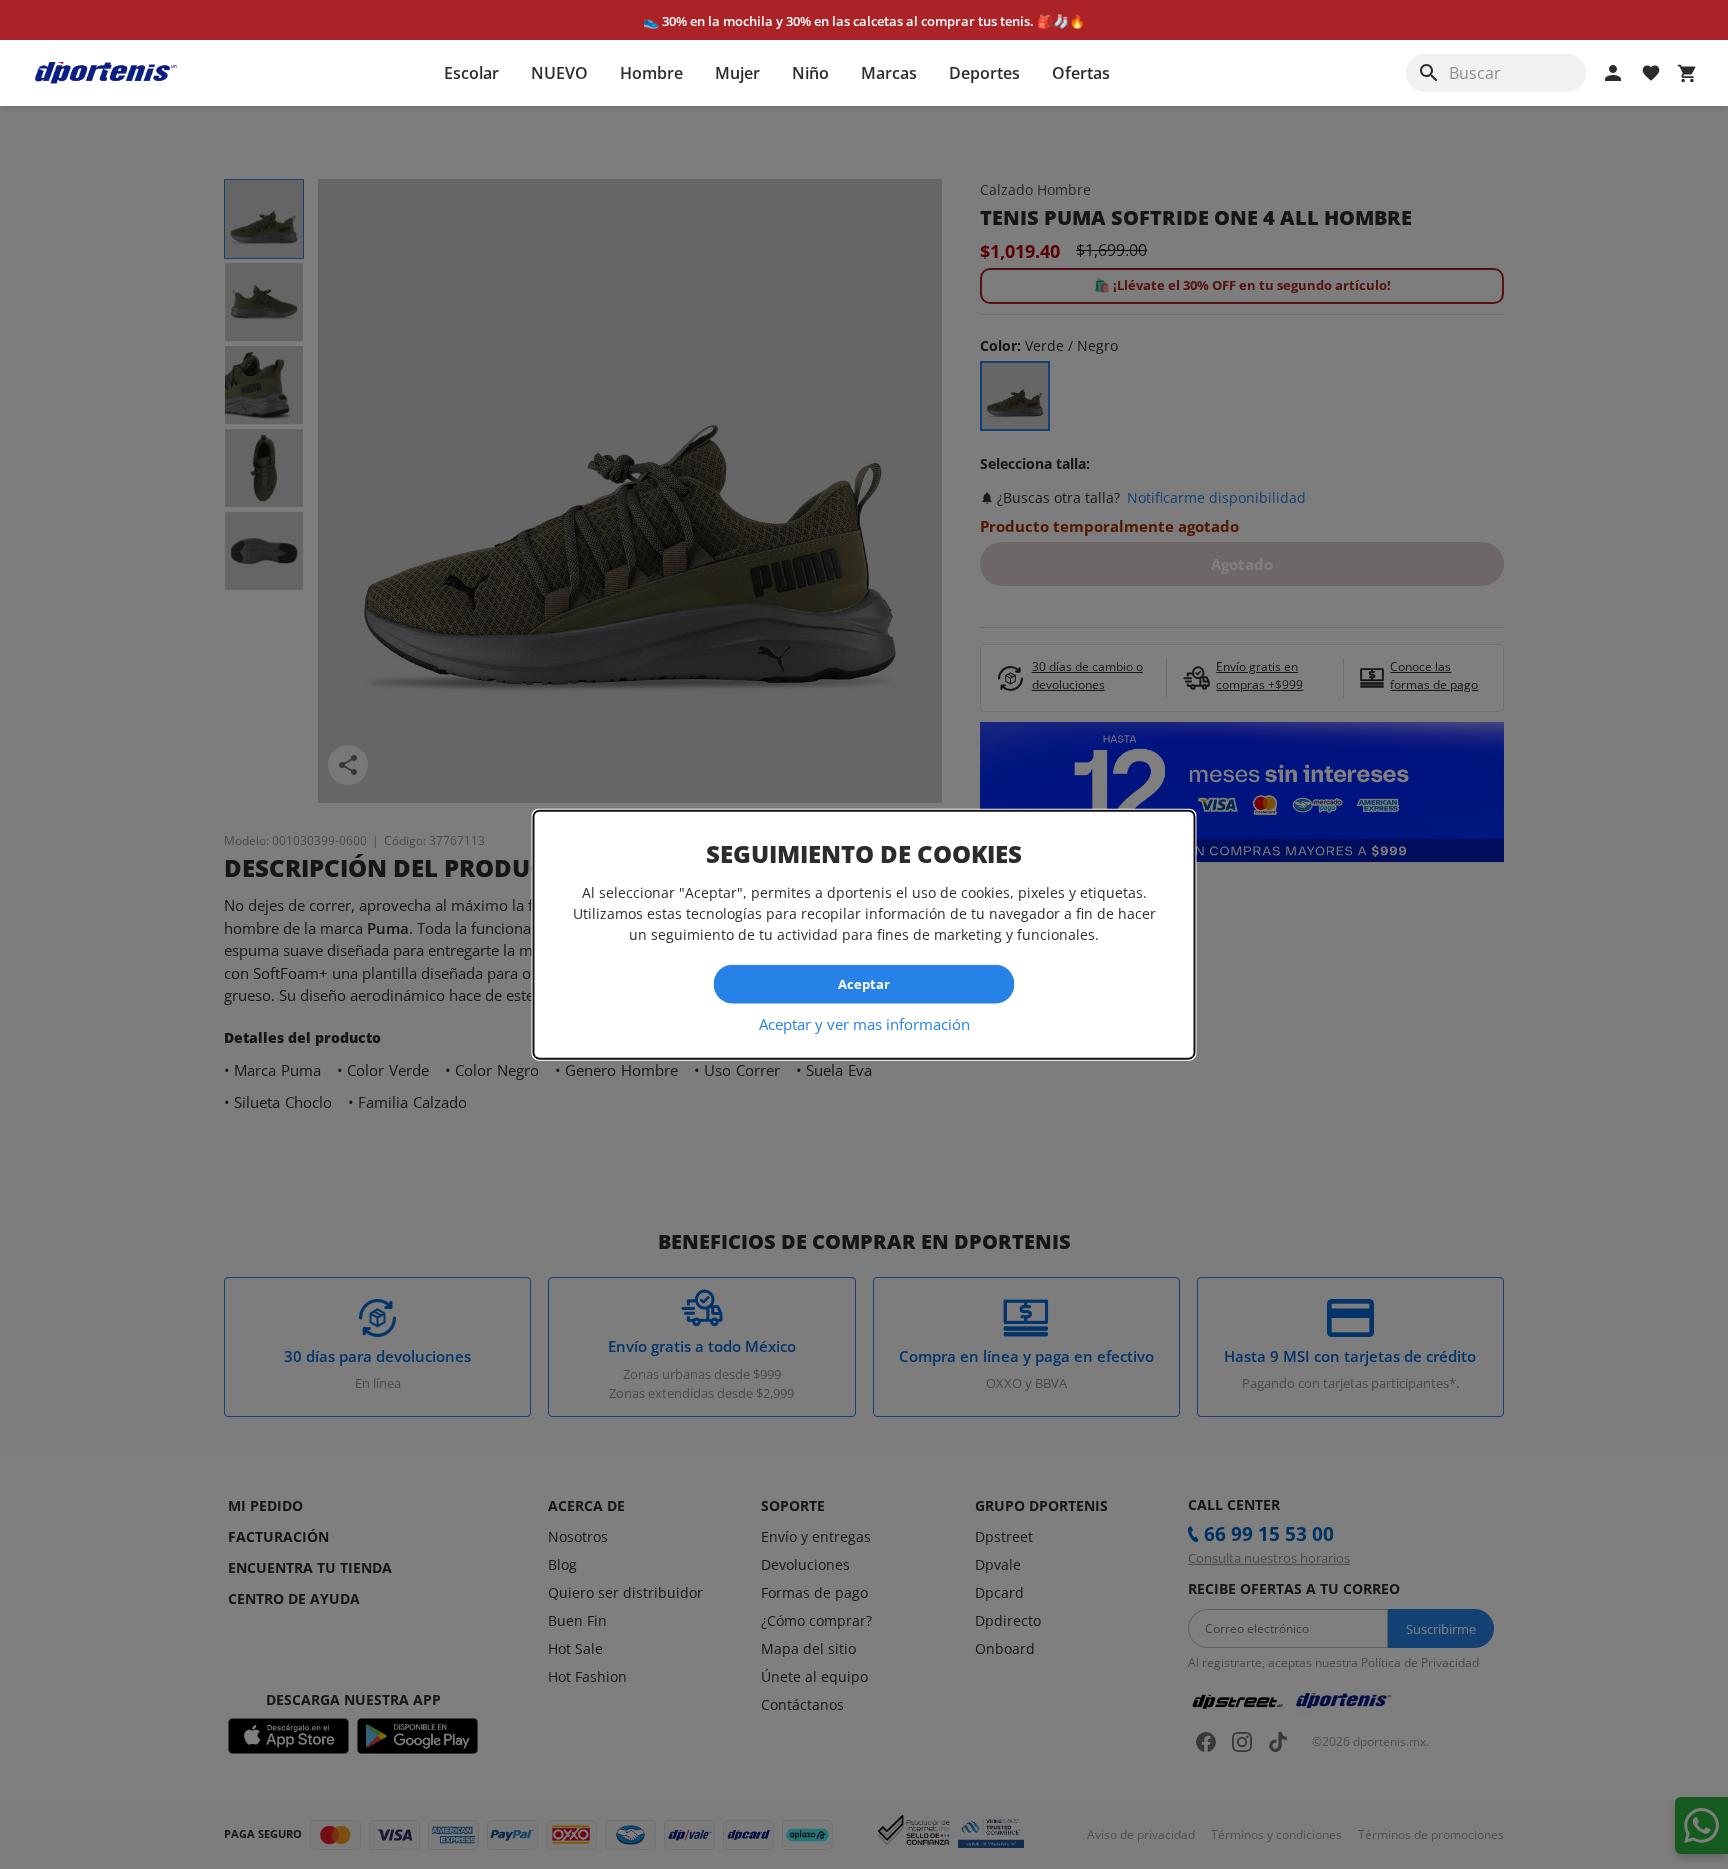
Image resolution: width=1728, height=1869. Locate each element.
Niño (810, 73)
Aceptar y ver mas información (864, 1023)
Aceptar (864, 984)
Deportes (984, 73)
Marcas (889, 73)
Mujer (737, 73)
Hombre (651, 73)
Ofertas (1081, 73)
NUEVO (559, 73)
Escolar (471, 73)
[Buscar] (1429, 73)
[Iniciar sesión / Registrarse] (1613, 73)
